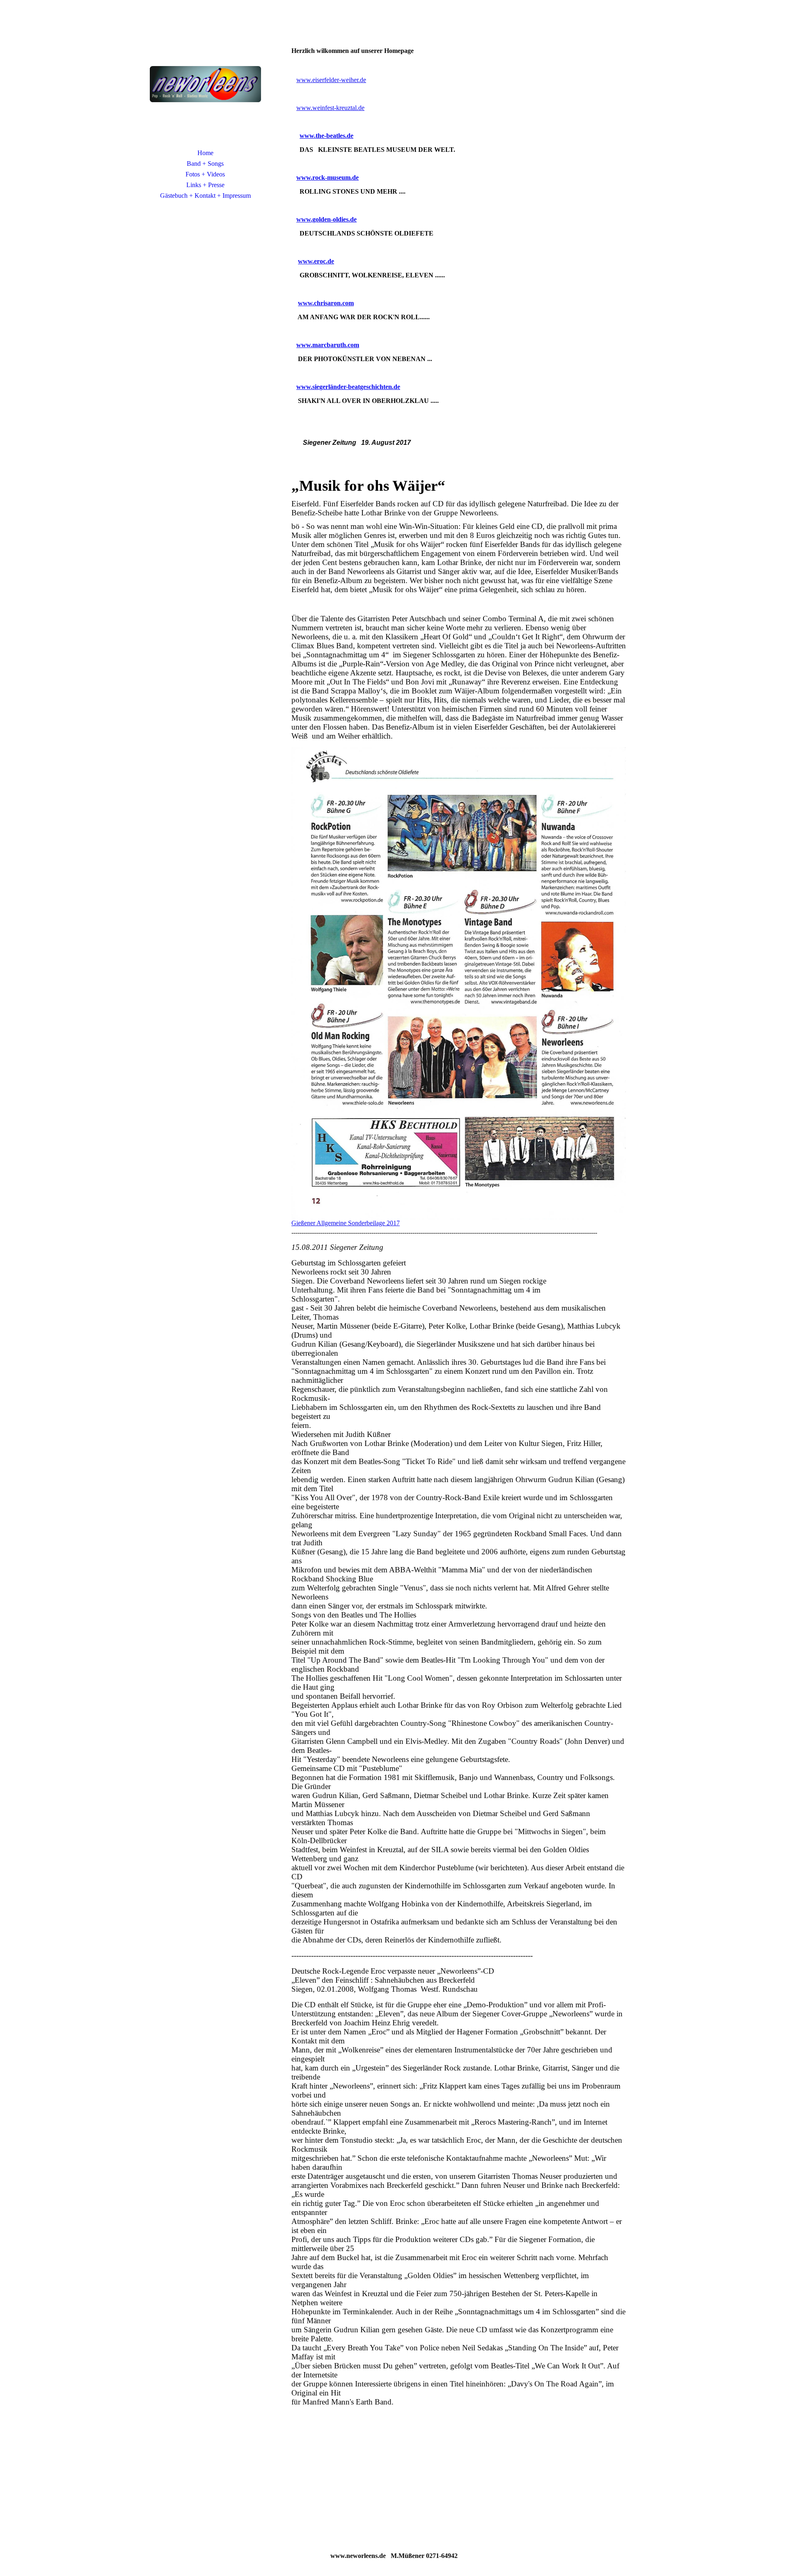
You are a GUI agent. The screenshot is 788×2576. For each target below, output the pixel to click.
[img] (205, 84)
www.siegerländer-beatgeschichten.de (348, 387)
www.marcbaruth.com (328, 345)
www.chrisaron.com (326, 303)
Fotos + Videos (205, 174)
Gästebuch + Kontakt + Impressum (205, 196)
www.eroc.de (316, 261)
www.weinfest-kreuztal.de (330, 108)
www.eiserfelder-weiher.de (331, 80)
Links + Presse (205, 185)
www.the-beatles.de (326, 136)
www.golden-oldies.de (326, 219)
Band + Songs (205, 164)
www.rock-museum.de (328, 177)
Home (205, 153)
